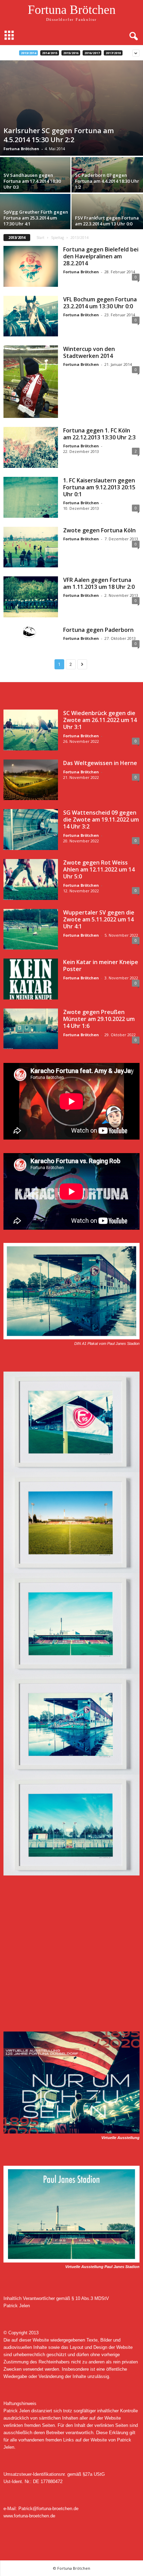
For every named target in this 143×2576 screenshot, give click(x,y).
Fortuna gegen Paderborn (98, 630)
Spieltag (57, 238)
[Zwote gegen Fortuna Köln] (31, 547)
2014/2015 (50, 53)
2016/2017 (92, 53)
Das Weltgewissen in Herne (100, 763)
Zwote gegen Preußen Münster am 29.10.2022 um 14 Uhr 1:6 (99, 1019)
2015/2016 (71, 53)
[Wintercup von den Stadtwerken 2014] (31, 382)
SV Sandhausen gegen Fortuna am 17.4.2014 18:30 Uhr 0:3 (32, 181)
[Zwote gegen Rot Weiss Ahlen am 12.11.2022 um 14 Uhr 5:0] (31, 879)
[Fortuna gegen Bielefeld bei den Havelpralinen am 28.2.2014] (31, 266)
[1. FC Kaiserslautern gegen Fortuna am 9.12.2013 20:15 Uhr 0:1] (31, 497)
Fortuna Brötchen (21, 149)
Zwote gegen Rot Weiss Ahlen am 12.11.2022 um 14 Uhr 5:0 (99, 869)
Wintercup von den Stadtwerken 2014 (89, 352)
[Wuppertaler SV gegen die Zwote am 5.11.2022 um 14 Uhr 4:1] (31, 929)
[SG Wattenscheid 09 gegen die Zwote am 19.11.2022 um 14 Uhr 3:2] (31, 830)
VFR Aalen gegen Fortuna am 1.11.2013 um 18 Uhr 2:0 (99, 583)
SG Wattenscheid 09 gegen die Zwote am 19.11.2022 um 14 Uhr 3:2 (101, 819)
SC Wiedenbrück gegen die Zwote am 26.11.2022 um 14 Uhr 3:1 (100, 720)
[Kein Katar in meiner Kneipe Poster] (31, 979)
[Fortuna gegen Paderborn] (31, 632)
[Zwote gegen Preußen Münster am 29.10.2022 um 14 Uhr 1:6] (31, 1029)
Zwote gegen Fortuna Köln (99, 530)
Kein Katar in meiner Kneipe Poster (101, 965)
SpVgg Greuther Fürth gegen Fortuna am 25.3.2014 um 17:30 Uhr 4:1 (36, 218)
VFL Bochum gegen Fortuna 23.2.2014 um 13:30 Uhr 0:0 (100, 303)
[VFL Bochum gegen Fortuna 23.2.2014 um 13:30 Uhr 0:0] (31, 316)
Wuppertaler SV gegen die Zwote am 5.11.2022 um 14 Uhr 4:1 (99, 919)
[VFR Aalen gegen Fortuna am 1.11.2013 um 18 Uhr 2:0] (31, 597)
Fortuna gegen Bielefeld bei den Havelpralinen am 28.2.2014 (101, 256)
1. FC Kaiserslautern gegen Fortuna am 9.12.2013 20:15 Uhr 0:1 (99, 487)
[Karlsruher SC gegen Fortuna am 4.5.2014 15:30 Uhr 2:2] (71, 108)
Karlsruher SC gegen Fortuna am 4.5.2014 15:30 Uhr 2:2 (59, 135)
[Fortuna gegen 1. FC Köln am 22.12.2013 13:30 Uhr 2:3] (31, 447)
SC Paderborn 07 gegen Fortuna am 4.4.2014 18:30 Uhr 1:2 (107, 181)
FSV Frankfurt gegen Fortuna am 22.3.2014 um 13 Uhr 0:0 (107, 221)
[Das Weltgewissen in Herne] (31, 780)
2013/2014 (28, 53)
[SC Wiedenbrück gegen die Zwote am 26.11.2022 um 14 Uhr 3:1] (31, 730)
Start (40, 238)
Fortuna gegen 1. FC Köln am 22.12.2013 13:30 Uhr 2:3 (99, 434)
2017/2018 (113, 53)
